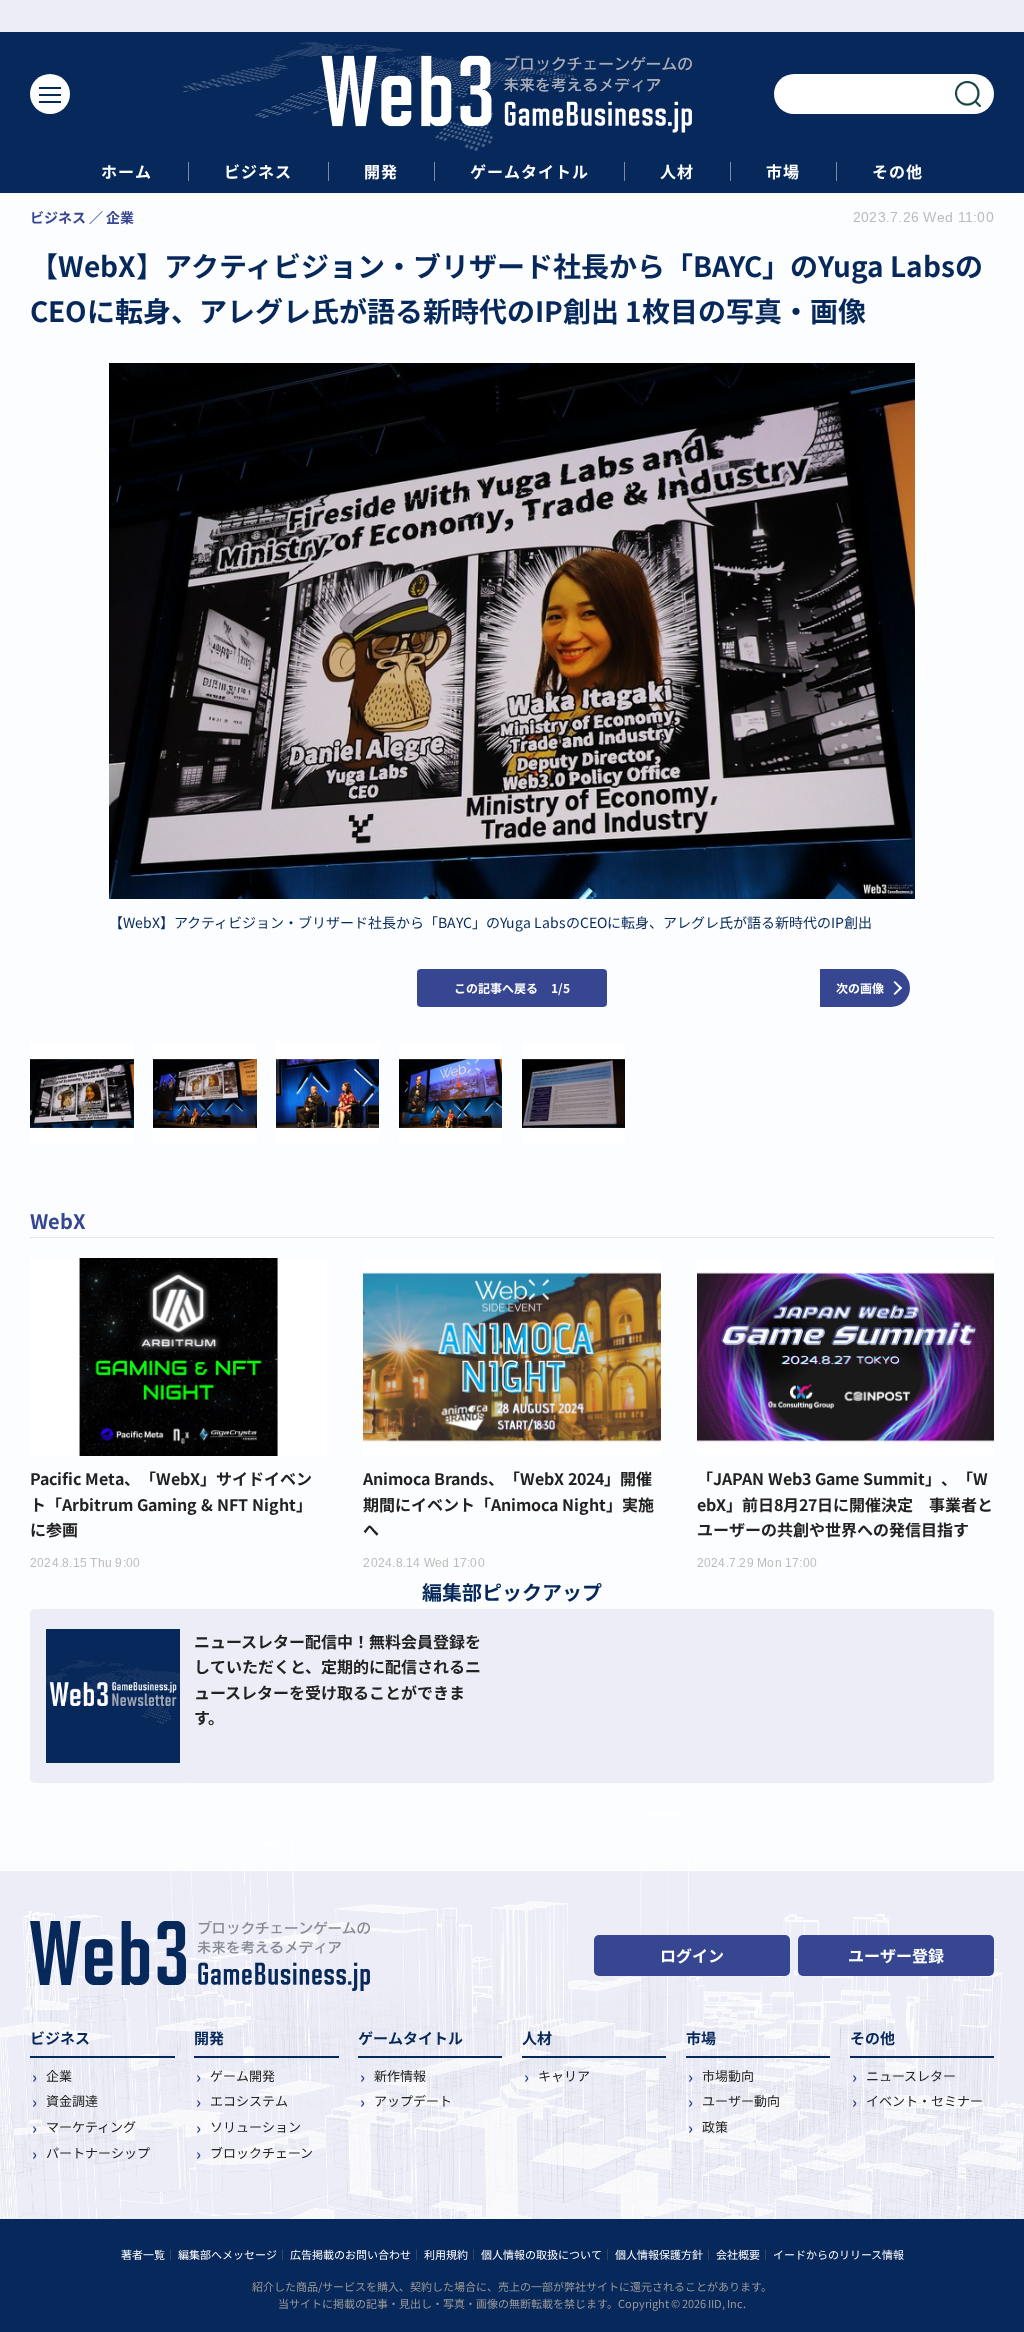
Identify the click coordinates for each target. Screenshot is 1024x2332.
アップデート (413, 2100)
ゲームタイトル (529, 171)
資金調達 (72, 2100)
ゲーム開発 (242, 2075)
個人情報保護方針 (659, 2254)
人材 (677, 171)
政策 (715, 2126)
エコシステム (249, 2100)
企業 (59, 2075)
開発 (381, 171)
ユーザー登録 (896, 1955)
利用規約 (446, 2254)
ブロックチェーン (261, 2152)
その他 (897, 171)
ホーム (126, 171)
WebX (58, 1220)
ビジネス (258, 171)
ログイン (692, 1955)
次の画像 (860, 987)
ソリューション (255, 2126)
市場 (783, 171)
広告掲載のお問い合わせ (350, 2254)
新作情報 (400, 2075)
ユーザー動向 (741, 2100)
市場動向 (728, 2075)
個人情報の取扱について (541, 2254)
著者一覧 (143, 2254)
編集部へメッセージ (227, 2254)
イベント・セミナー (924, 2100)
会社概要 (738, 2254)
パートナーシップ (98, 2152)
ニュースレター (911, 2075)
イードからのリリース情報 (838, 2254)
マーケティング (91, 2126)
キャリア (564, 2075)
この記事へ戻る (512, 987)
